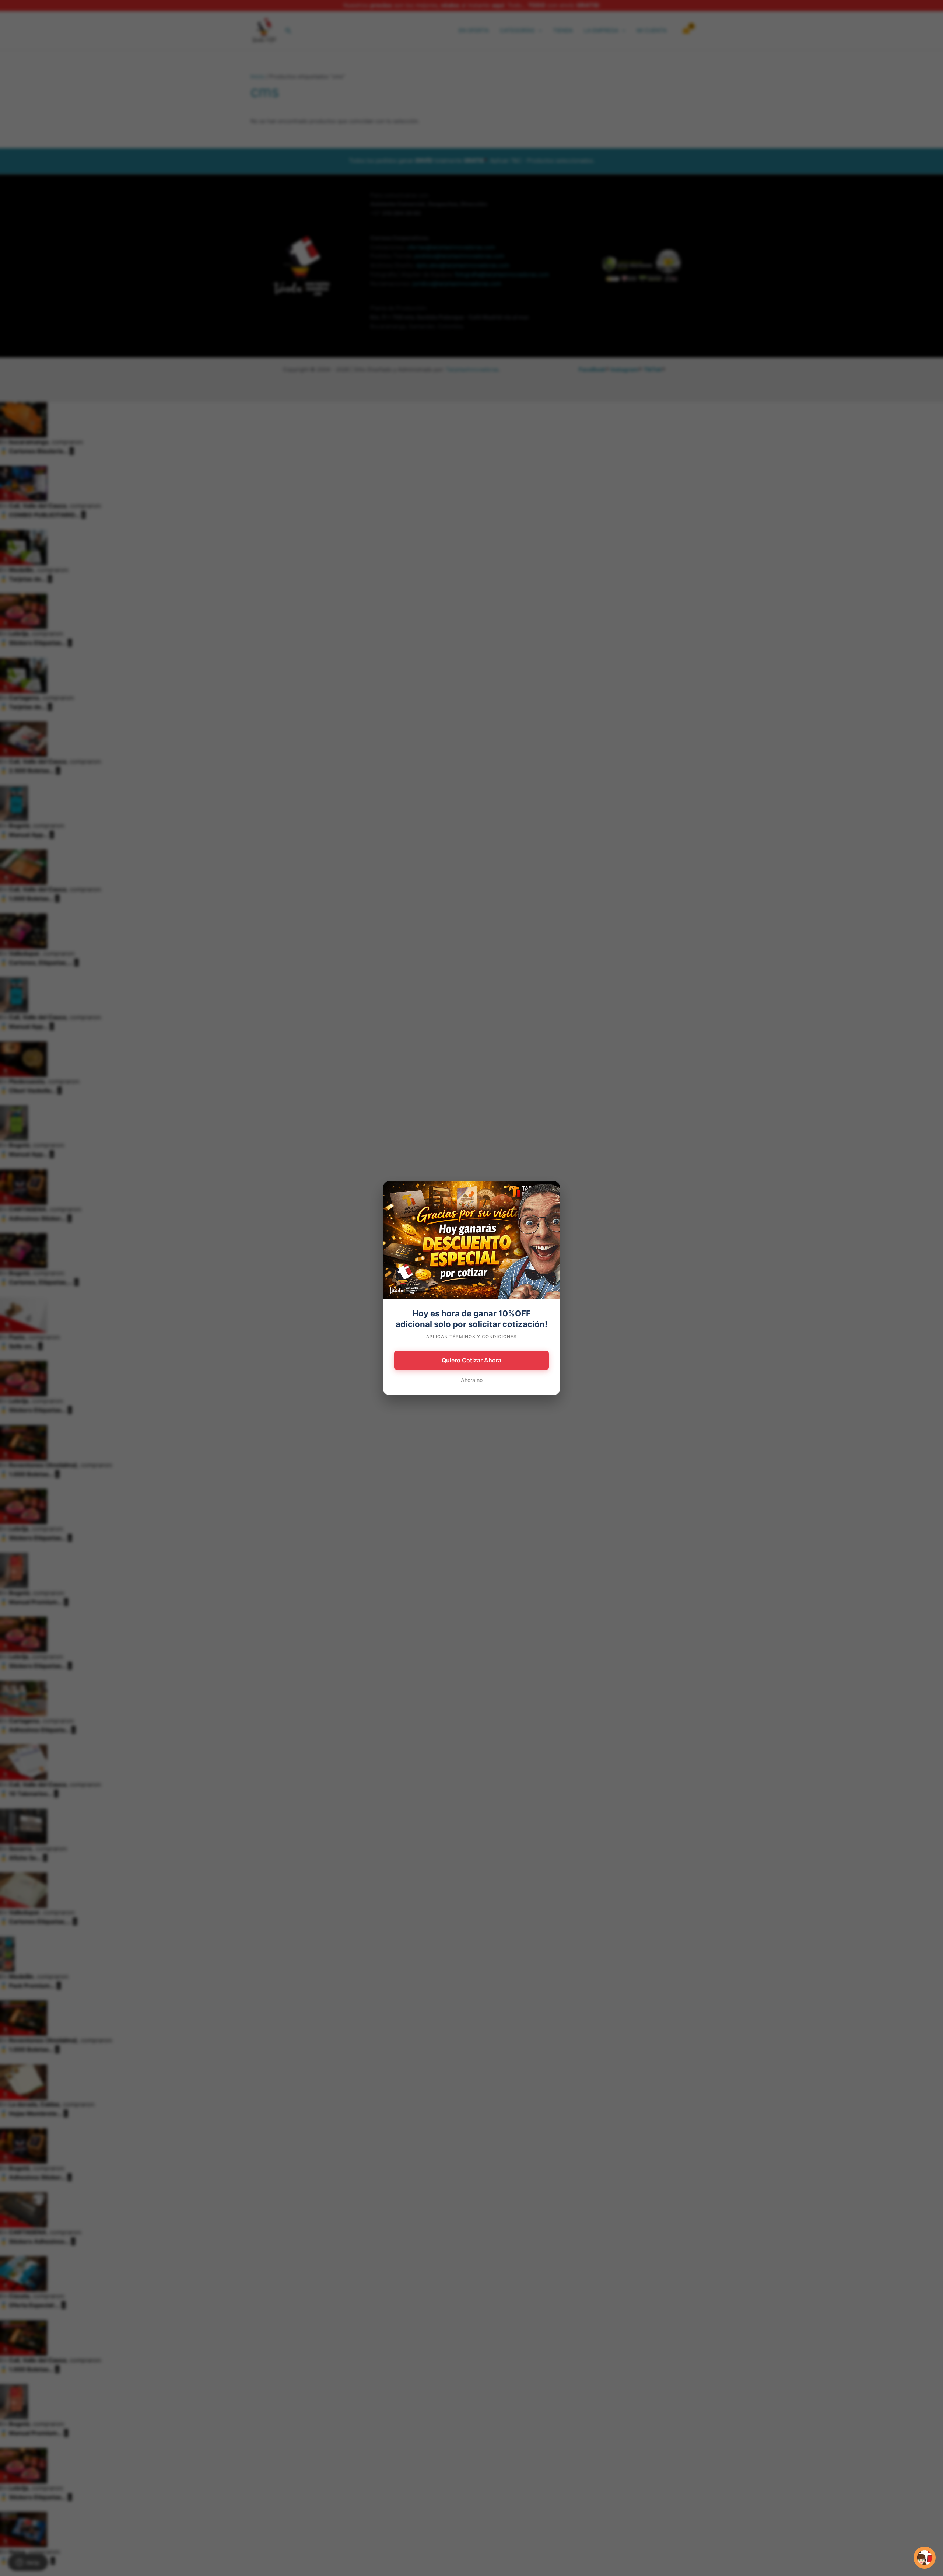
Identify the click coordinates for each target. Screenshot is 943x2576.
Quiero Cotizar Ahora (471, 1360)
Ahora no (472, 1380)
